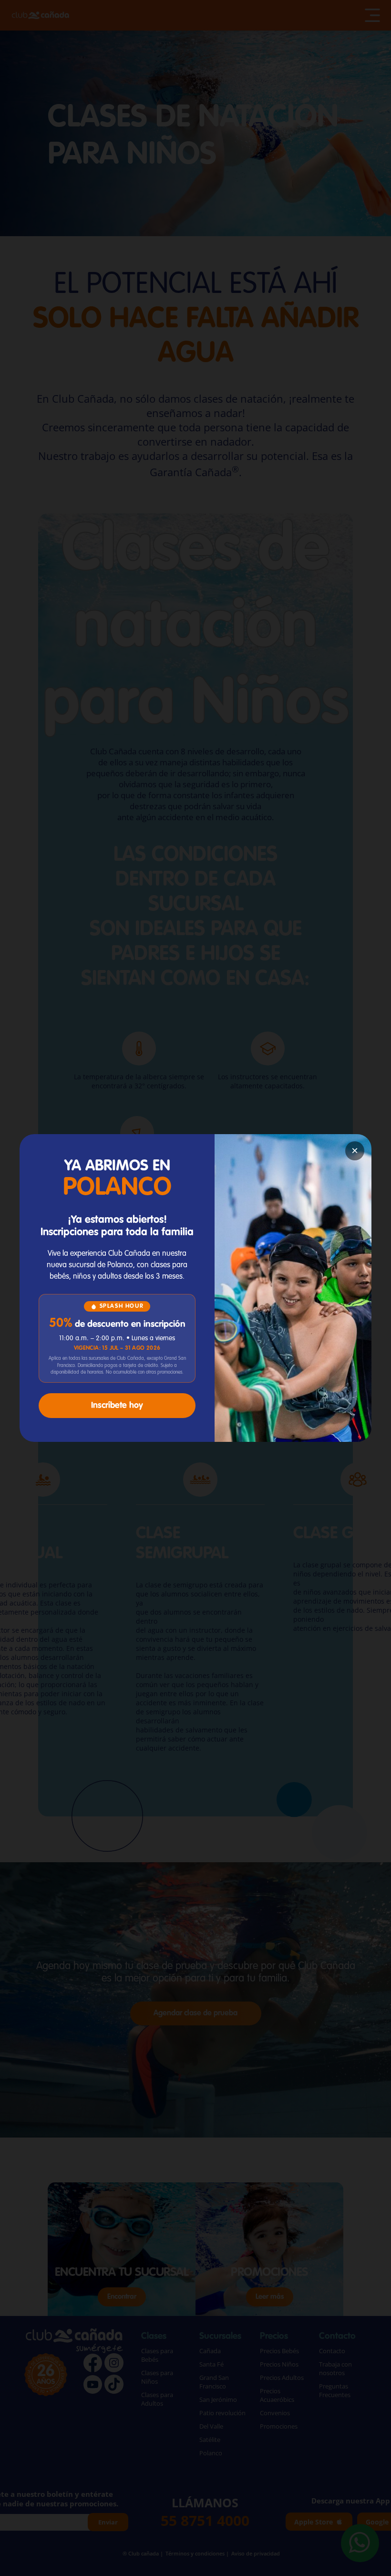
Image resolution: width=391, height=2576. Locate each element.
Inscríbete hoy (117, 1406)
